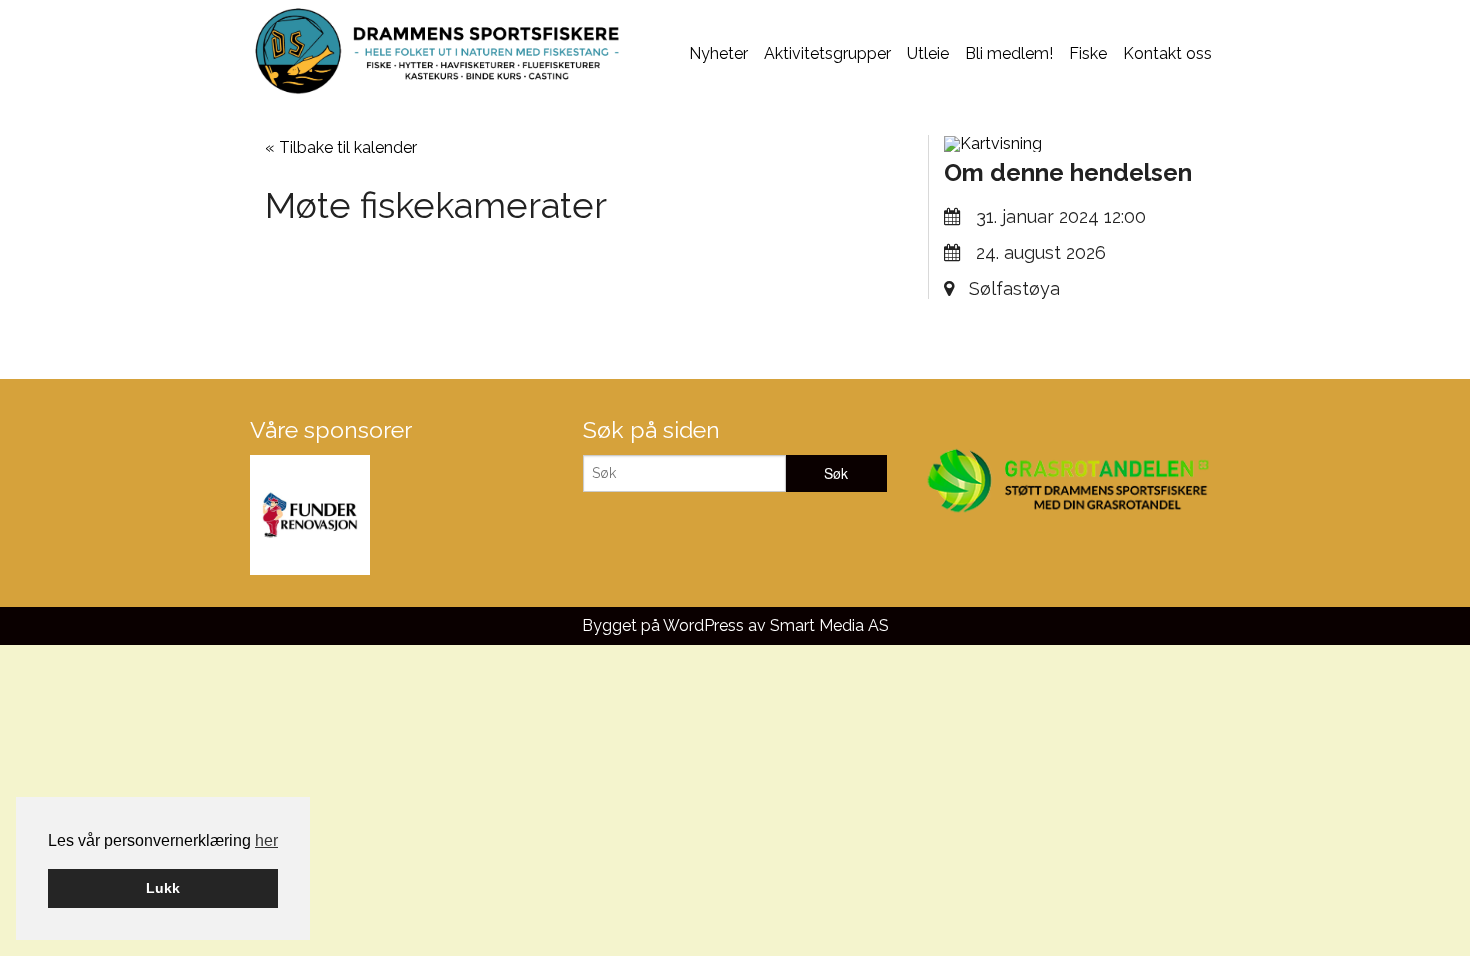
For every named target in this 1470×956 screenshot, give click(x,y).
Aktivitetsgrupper (827, 53)
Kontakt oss (1167, 53)
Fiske (1088, 53)
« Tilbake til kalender (341, 147)
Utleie (928, 53)
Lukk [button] (163, 888)
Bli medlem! (1009, 53)
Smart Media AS (829, 625)
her (266, 840)
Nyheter (718, 53)
